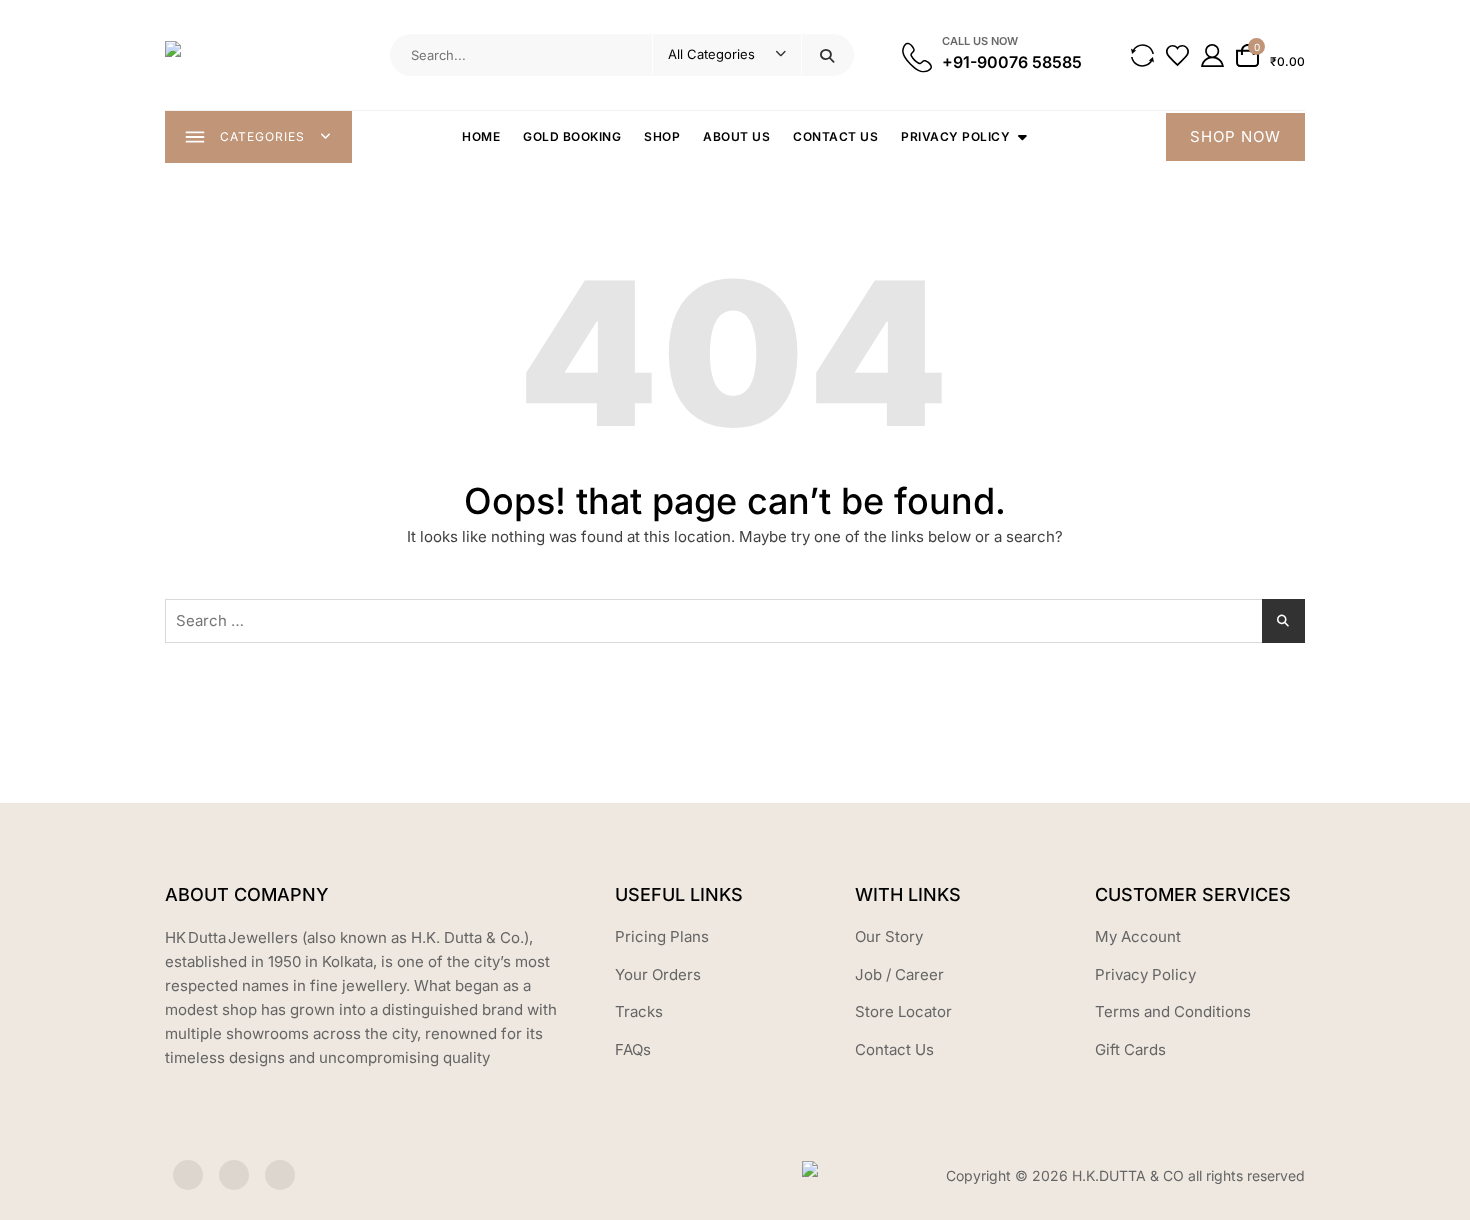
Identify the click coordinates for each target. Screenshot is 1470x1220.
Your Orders (658, 974)
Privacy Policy (955, 136)
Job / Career (899, 974)
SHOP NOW (1235, 136)
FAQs (633, 1049)
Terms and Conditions (1173, 1011)
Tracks (639, 1011)
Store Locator (903, 1011)
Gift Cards (1130, 1049)
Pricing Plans (662, 936)
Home (481, 136)
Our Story (889, 936)
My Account (1138, 936)
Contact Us (835, 136)
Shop (662, 136)
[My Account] (1212, 55)
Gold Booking (572, 136)
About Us (736, 136)
